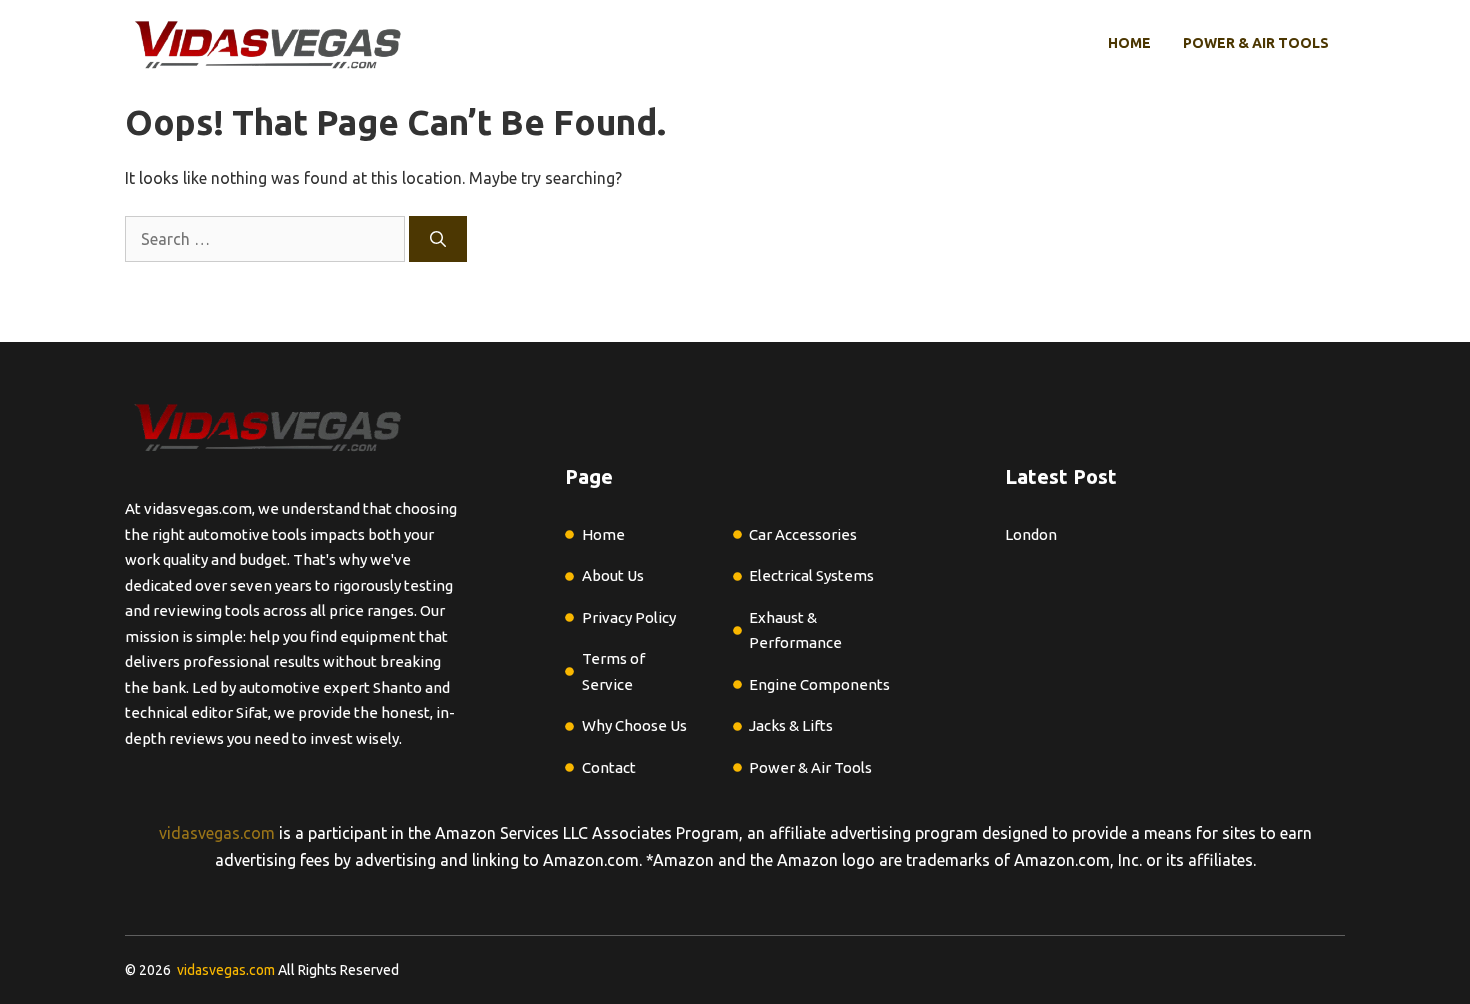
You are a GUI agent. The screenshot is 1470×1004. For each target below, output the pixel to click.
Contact (609, 767)
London (1031, 534)
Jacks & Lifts (791, 725)
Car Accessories (803, 534)
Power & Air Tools (1256, 43)
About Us (613, 575)
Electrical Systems (811, 575)
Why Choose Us (634, 725)
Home (1129, 43)
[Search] (438, 239)
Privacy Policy (629, 617)
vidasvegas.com (217, 833)
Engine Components (819, 684)
